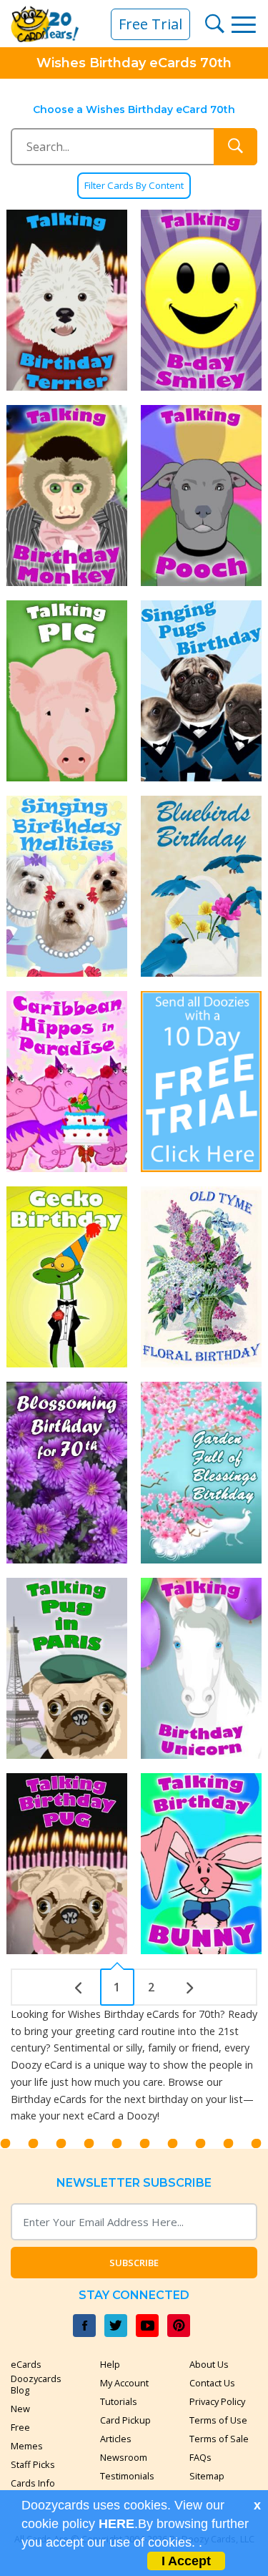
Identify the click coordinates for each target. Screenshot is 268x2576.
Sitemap (207, 2476)
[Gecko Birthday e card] (67, 1277)
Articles (116, 2439)
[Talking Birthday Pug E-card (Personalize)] (67, 1864)
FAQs (200, 2457)
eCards (26, 2364)
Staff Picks (33, 2464)
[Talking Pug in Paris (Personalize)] (67, 1668)
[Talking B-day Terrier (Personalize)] (67, 300)
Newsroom (124, 2457)
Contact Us (212, 2383)
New (20, 2409)
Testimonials (127, 2476)
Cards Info (33, 2483)
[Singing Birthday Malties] (67, 886)
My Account (124, 2383)
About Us (209, 2364)
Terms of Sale (219, 2439)
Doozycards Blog (36, 2384)
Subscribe (134, 2263)
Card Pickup (125, 2420)
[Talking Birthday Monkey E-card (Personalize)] (67, 496)
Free (20, 2427)
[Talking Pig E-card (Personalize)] (67, 691)
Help (110, 2364)
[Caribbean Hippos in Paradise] (67, 1082)
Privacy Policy (217, 2401)
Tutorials (119, 2401)
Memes (27, 2446)
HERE (116, 2524)
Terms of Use (218, 2420)
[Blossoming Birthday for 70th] (67, 1472)
